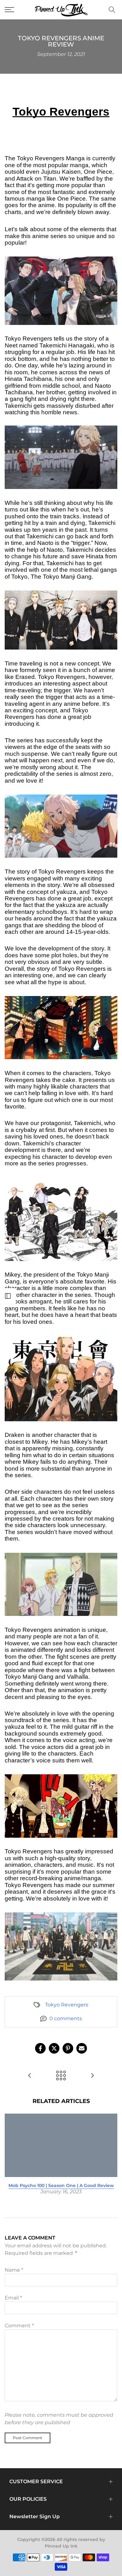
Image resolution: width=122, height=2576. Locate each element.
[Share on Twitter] (54, 2048)
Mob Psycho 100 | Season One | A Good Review (61, 2185)
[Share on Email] (82, 2048)
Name (14, 2270)
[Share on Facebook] (40, 2048)
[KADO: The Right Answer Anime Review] (30, 2076)
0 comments (66, 2018)
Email (13, 2298)
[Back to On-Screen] (61, 2076)
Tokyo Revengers (67, 2005)
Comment (19, 2326)
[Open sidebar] (8, 1296)
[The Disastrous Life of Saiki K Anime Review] (92, 2076)
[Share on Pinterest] (68, 2048)
